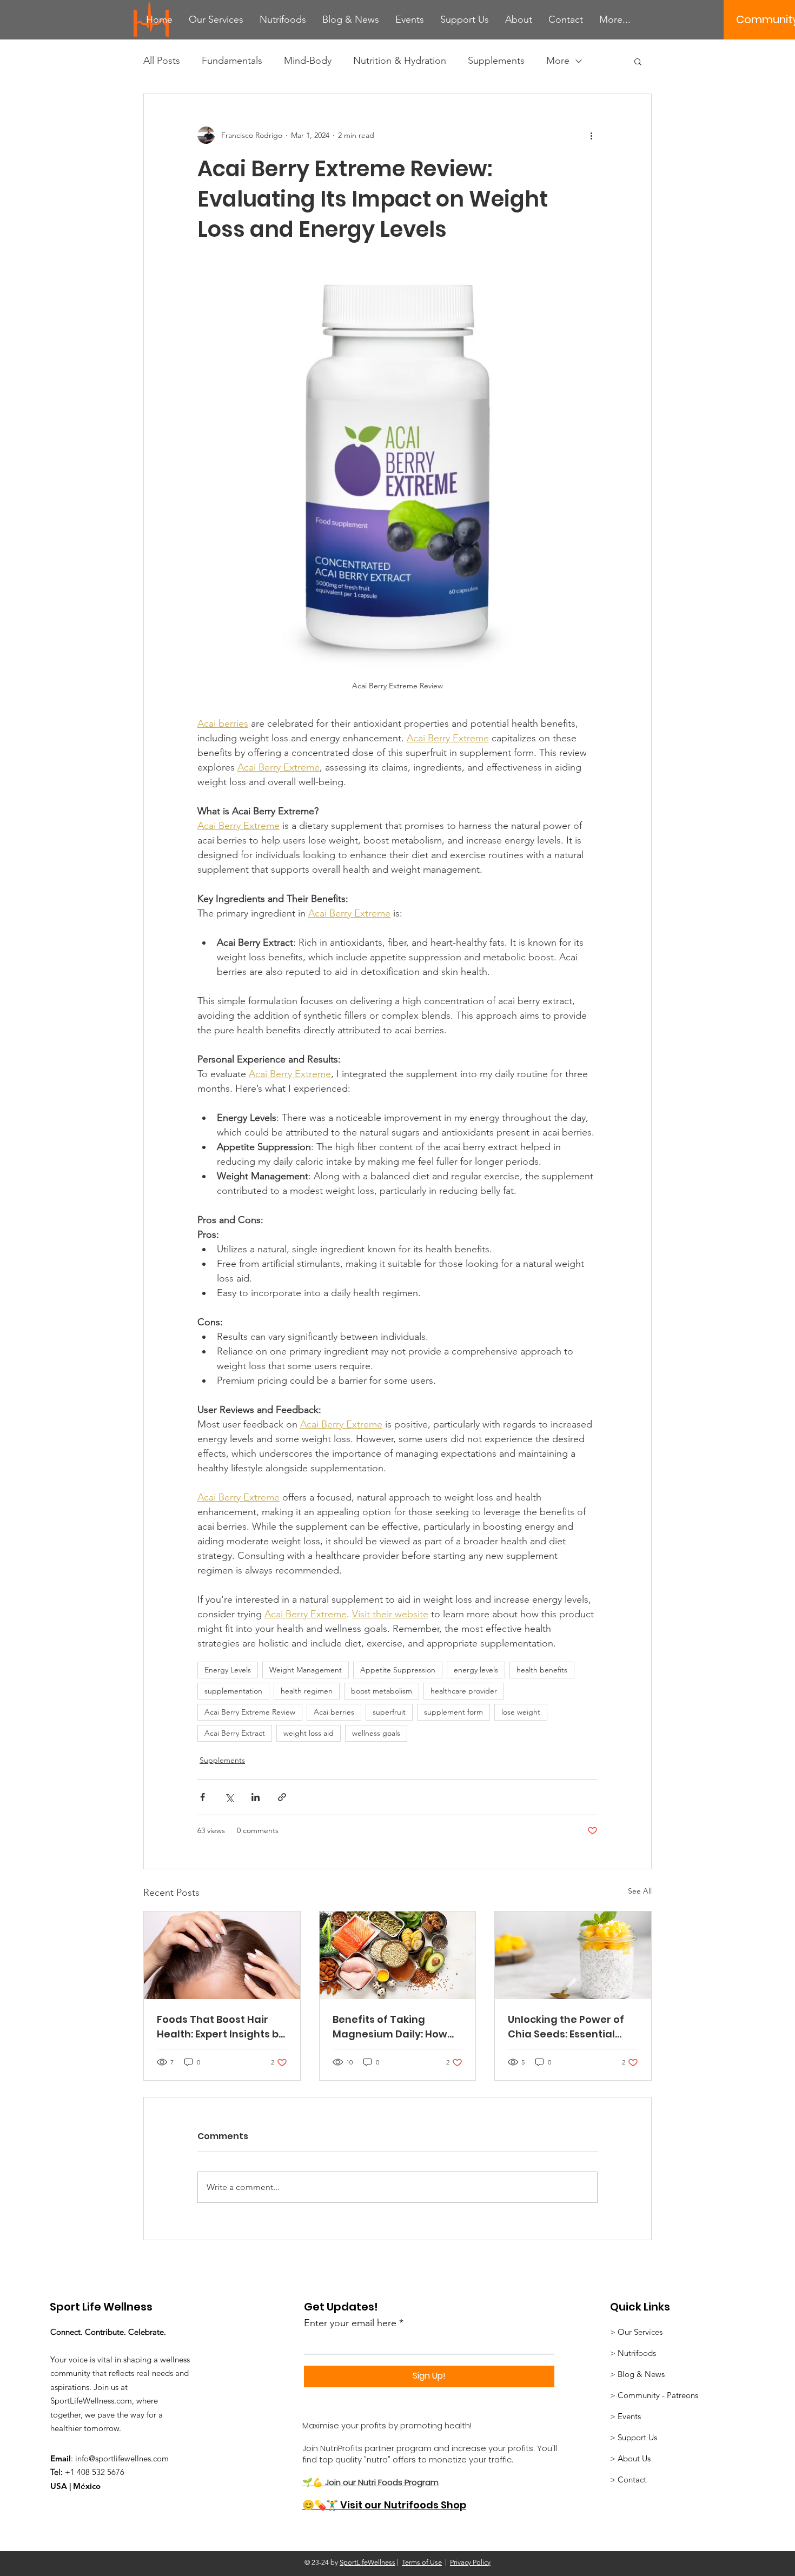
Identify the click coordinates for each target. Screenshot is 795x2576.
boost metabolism (382, 1691)
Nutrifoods (638, 2353)
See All (640, 1891)
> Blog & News (637, 2374)
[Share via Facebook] (203, 1797)
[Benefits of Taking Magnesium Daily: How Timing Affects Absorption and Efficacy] (398, 1955)
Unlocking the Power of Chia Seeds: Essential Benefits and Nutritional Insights (569, 2027)
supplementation (233, 1691)
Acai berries (334, 1712)
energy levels (476, 1670)
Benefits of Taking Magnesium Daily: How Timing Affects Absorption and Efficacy (394, 2027)
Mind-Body (308, 61)
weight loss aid (309, 1733)
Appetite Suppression (398, 1670)
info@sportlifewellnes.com (122, 2458)
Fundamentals (232, 61)
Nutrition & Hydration (400, 61)
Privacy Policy (470, 2562)
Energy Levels (228, 1670)
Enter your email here (350, 2323)
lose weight (521, 1712)
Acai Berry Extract (235, 1733)
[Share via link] (282, 1797)
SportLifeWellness (367, 2562)
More (558, 61)
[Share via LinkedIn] (256, 1797)
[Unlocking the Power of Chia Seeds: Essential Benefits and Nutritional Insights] (573, 1955)
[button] (638, 61)
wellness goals (376, 1733)
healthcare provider (464, 1691)
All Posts (162, 61)
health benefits (542, 1670)
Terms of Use (422, 2562)
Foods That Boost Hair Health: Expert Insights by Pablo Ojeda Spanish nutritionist (221, 2027)
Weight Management (306, 1670)
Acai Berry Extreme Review (250, 1712)
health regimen (307, 1691)
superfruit (389, 1712)
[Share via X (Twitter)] (229, 1797)
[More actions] (591, 135)
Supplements (496, 61)
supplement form (453, 1712)
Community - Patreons (658, 2395)
